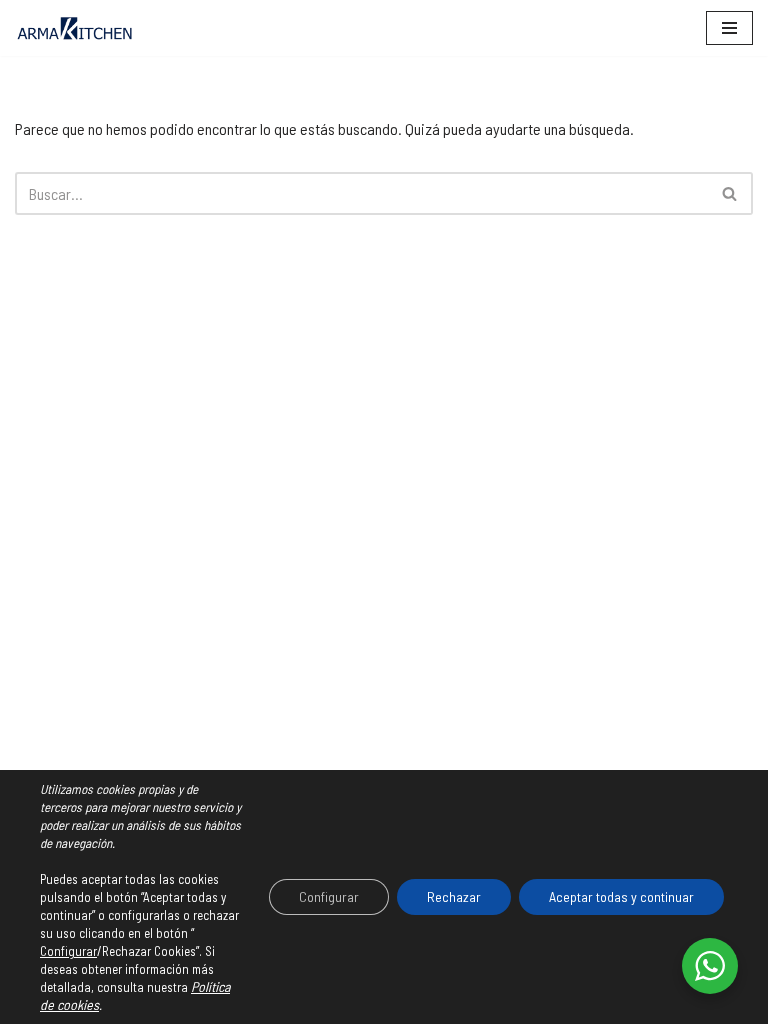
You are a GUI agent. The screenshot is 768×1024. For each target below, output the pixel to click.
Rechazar (454, 896)
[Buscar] (730, 193)
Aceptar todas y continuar (621, 896)
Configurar (68, 951)
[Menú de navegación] (729, 28)
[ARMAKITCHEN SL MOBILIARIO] (75, 28)
